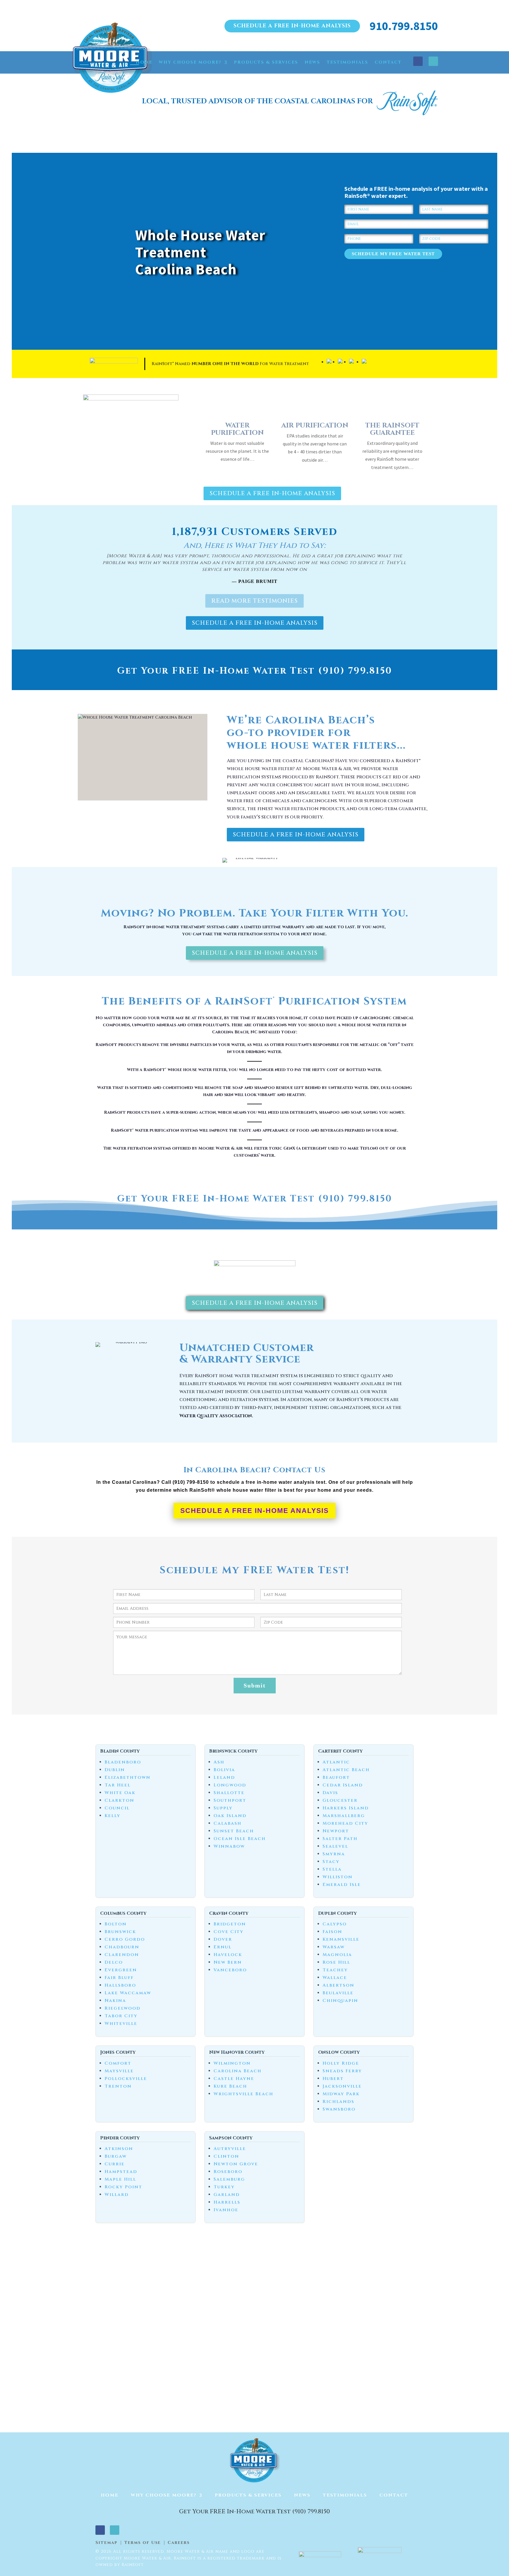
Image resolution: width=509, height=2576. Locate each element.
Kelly (113, 1816)
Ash (219, 1762)
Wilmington (232, 2063)
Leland (224, 1777)
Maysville (119, 2071)
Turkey (224, 2187)
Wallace (335, 1978)
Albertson (338, 1985)
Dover (223, 1939)
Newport (336, 1831)
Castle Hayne (234, 2079)
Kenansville (341, 1939)
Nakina (115, 2001)
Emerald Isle (342, 1885)
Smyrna (334, 1854)
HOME (144, 62)
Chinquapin (340, 2001)
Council (117, 1808)
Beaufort (336, 1777)
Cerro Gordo (125, 1939)
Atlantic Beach (346, 1770)
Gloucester (340, 1800)
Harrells (227, 2202)
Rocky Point (123, 2187)
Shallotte (229, 1793)
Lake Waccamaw (128, 1993)
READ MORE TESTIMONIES (254, 601)
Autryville (230, 2149)
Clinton (226, 2156)
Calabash (228, 1823)
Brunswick (120, 1932)
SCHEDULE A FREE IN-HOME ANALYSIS (292, 26)
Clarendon (122, 1955)
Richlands (338, 2102)
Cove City (229, 1932)
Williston (338, 1877)
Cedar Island (343, 1785)
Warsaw (334, 1947)
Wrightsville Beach (243, 2094)
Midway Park (341, 2094)
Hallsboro (120, 1985)
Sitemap (106, 2543)
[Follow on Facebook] (418, 61)
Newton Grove (236, 2164)
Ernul (223, 1947)
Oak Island (230, 1816)
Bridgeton (230, 1924)
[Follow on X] (433, 61)
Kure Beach (230, 2086)
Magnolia (337, 1955)
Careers (179, 2543)
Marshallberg (344, 1816)
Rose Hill (336, 1962)
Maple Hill (120, 2179)
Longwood (230, 1785)
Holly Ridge (341, 2063)
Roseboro (228, 2172)
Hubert (333, 2079)
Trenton (118, 2086)
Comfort (118, 2063)
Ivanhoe (226, 2210)
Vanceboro (230, 1970)
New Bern (228, 1962)
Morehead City (345, 1823)
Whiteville (121, 2024)
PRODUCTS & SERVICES (266, 62)
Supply (223, 1808)
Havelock (228, 1955)
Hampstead (121, 2172)
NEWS (312, 62)
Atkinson (119, 2149)
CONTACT (388, 62)
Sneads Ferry (342, 2071)
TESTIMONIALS (347, 62)
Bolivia (224, 1770)
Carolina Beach (238, 2071)
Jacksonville (342, 2086)
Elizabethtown (128, 1777)
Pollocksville (126, 2079)
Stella (332, 1869)
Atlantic (336, 1762)
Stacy (331, 1862)
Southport (230, 1800)
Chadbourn (122, 1947)
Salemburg (229, 2179)
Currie (115, 2164)
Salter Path (340, 1839)
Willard (117, 2195)
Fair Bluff (119, 1978)
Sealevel (335, 1846)
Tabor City (121, 2016)
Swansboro (339, 2109)
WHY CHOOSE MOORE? (190, 62)
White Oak (120, 1793)
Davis (330, 1793)
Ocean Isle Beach (240, 1839)
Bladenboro (123, 1762)
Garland (227, 2195)
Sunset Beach (234, 1831)
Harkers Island (346, 1808)
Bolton (116, 1924)
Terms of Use (143, 2543)
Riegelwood (123, 2008)
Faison (332, 1932)
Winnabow (229, 1846)
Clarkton (119, 1800)
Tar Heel (118, 1785)
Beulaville (338, 1993)
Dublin (115, 1770)
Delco (114, 1962)
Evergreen (121, 1970)
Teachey (335, 1970)
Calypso (335, 1924)
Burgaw (116, 2156)
